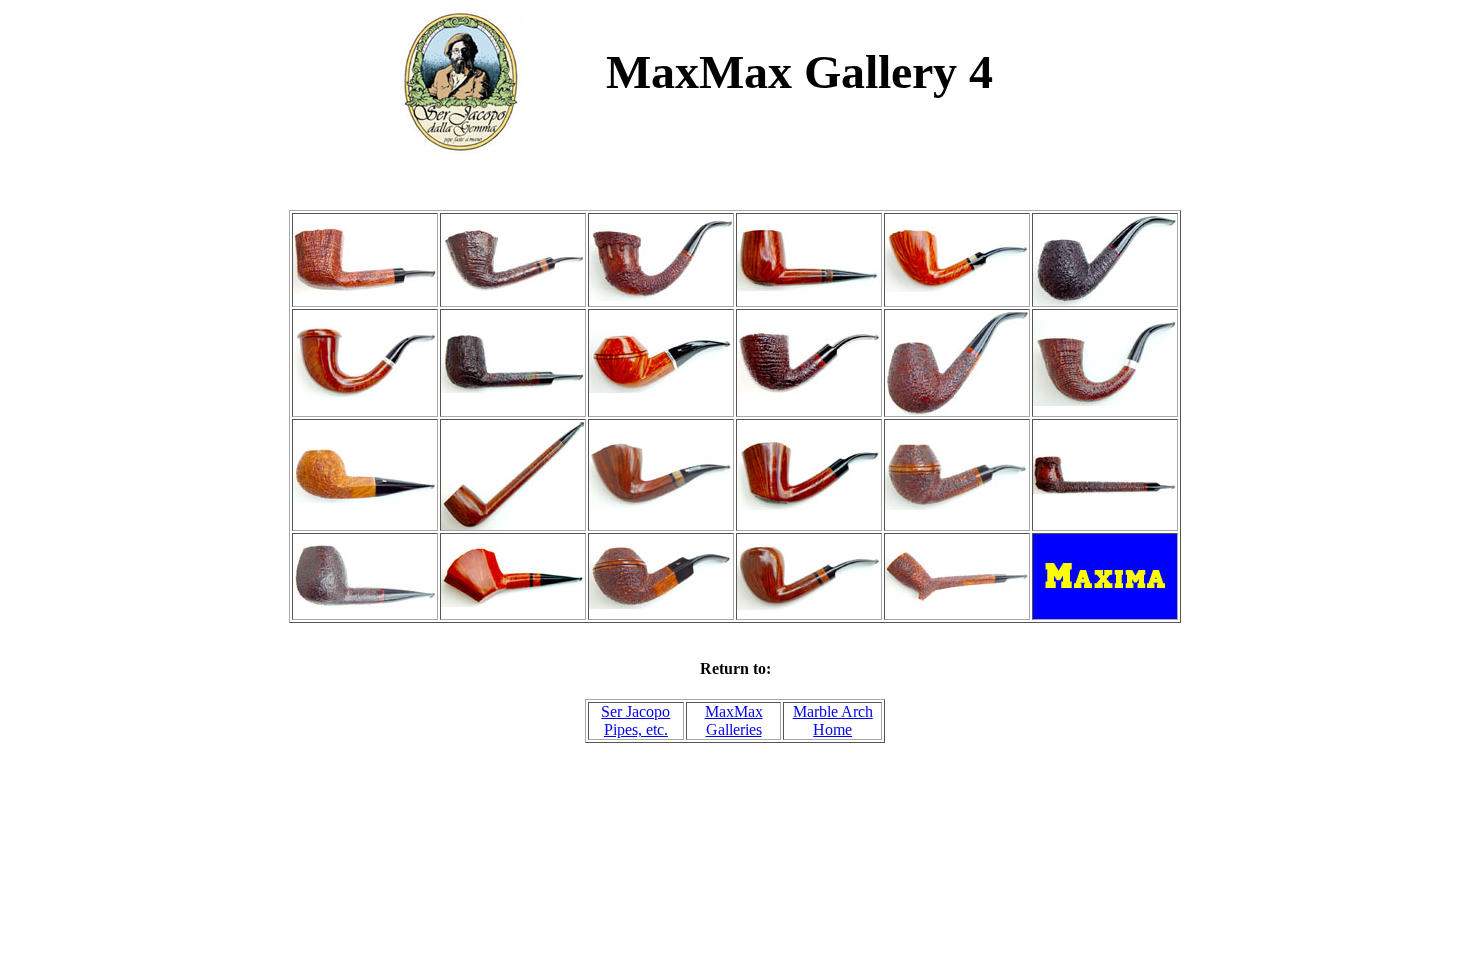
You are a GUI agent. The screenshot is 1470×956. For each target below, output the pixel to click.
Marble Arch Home (833, 720)
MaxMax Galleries (734, 720)
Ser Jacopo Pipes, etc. (635, 720)
